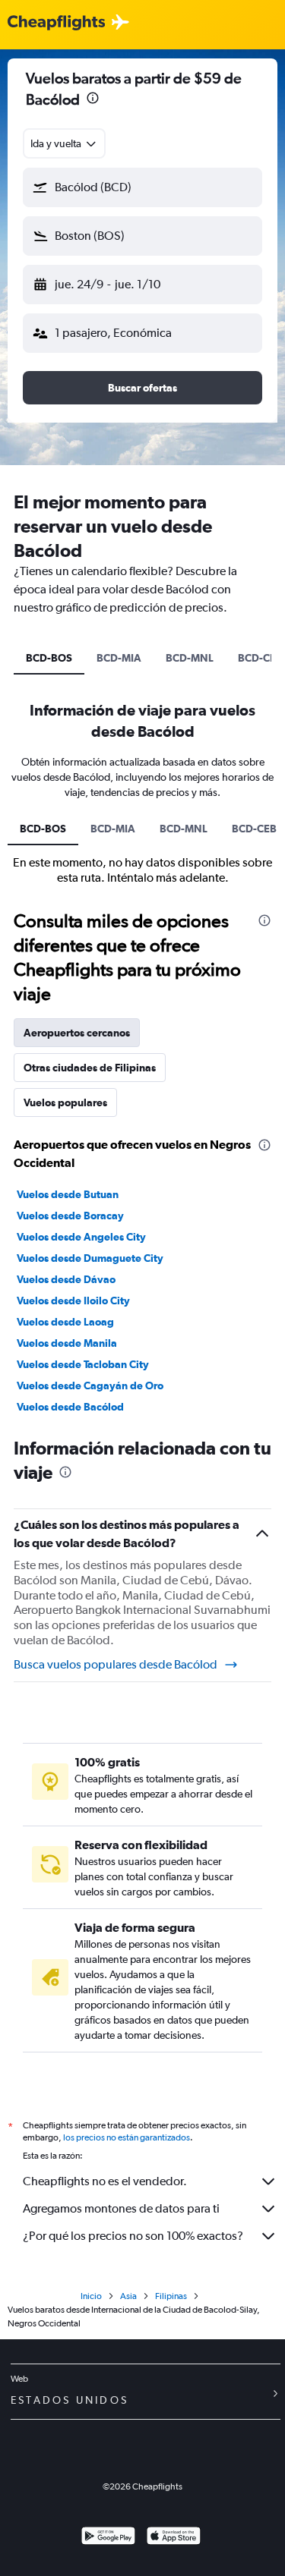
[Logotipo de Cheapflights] (56, 23)
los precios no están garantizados (127, 2137)
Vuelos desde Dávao (66, 1279)
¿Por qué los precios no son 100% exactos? (133, 2236)
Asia (128, 2296)
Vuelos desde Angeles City (81, 1237)
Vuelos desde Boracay (70, 1216)
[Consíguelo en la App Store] (174, 2538)
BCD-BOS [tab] (49, 658)
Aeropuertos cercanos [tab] (77, 1033)
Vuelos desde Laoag (65, 1322)
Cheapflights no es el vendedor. (105, 2181)
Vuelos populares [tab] (65, 1102)
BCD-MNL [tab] (190, 658)
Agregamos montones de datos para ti (121, 2208)
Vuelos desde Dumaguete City (90, 1258)
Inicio (91, 2296)
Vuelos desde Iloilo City (73, 1301)
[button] (93, 100)
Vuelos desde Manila (67, 1343)
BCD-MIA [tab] (119, 658)
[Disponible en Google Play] (108, 2538)
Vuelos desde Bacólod (70, 1407)
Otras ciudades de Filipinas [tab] (90, 1068)
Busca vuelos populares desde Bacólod (116, 1664)
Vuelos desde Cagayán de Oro (90, 1386)
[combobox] (64, 143)
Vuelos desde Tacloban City (83, 1364)
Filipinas (171, 2296)
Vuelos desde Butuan (68, 1194)
